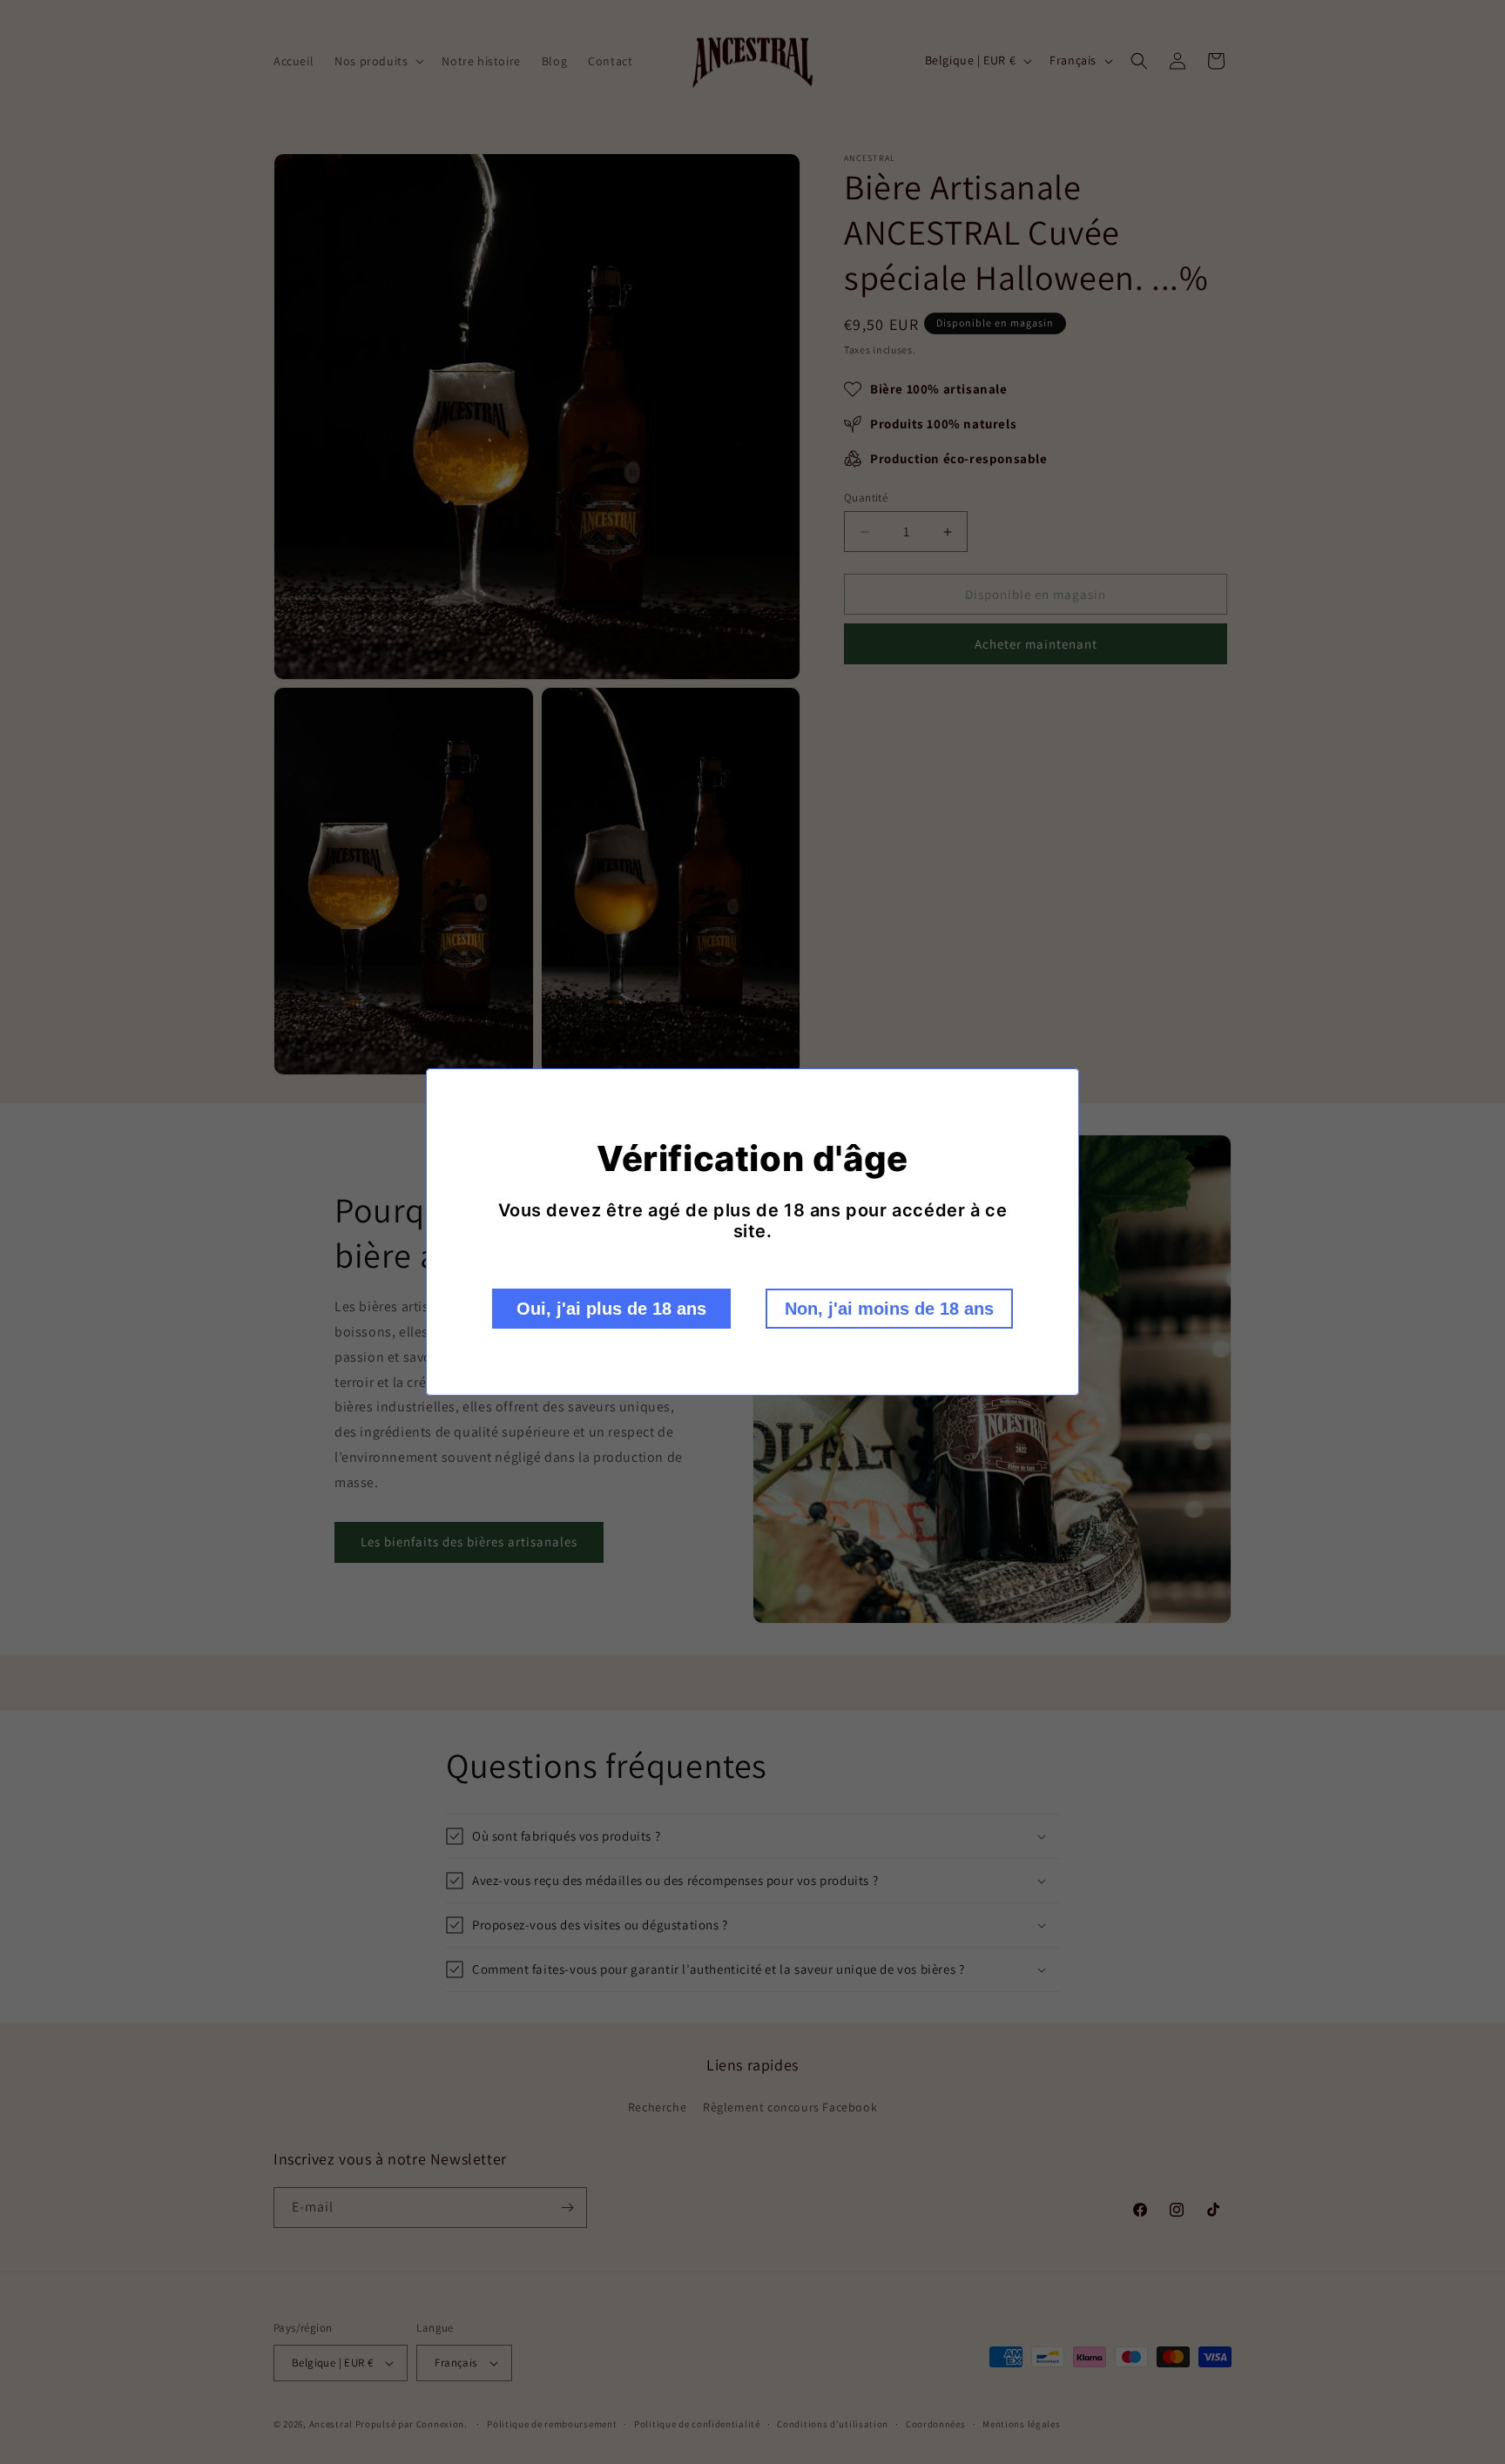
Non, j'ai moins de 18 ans (889, 1309)
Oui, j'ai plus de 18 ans (611, 1309)
